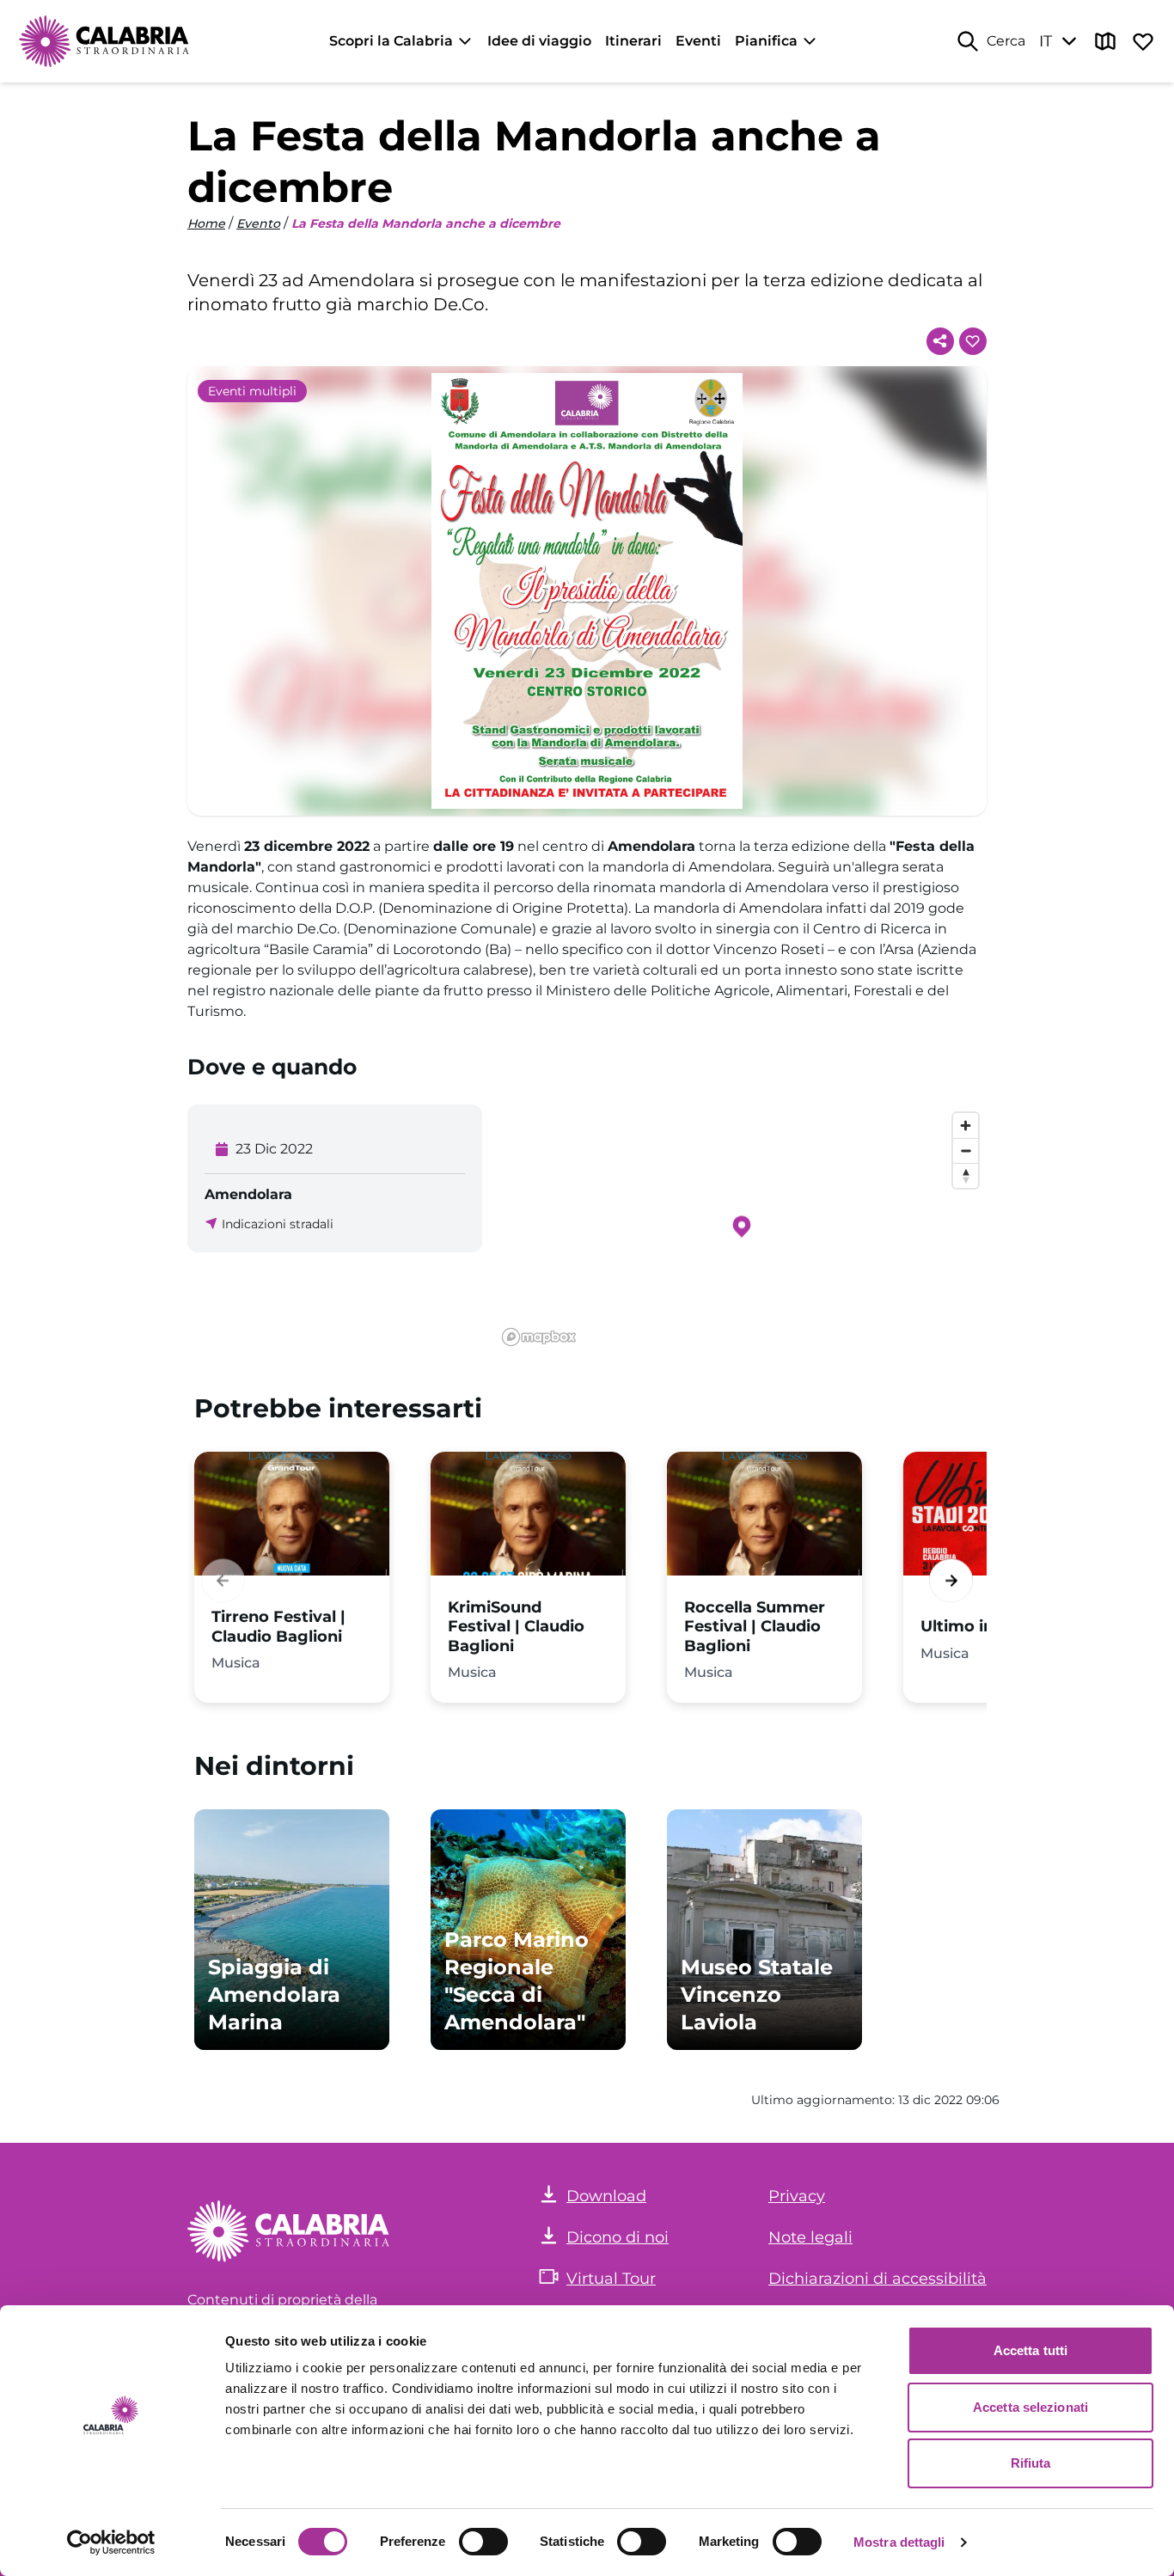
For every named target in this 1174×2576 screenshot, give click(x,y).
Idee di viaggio (539, 41)
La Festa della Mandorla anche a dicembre (426, 223)
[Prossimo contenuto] (951, 1580)
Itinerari (633, 41)
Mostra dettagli (899, 2542)
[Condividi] (940, 341)
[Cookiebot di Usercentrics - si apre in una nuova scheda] (111, 2542)
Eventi (698, 41)
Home (206, 223)
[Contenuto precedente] (223, 1580)
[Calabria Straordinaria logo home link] (105, 41)
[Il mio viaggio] (1143, 41)
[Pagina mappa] (1105, 41)
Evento (258, 223)
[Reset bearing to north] (966, 1175)
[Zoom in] (966, 1126)
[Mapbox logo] (539, 1337)
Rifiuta (1031, 2463)
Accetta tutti (1030, 2350)
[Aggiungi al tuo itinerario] (973, 341)
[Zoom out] (966, 1150)
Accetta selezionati (1030, 2407)
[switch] (483, 2542)
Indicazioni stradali (278, 1224)
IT (1046, 41)
